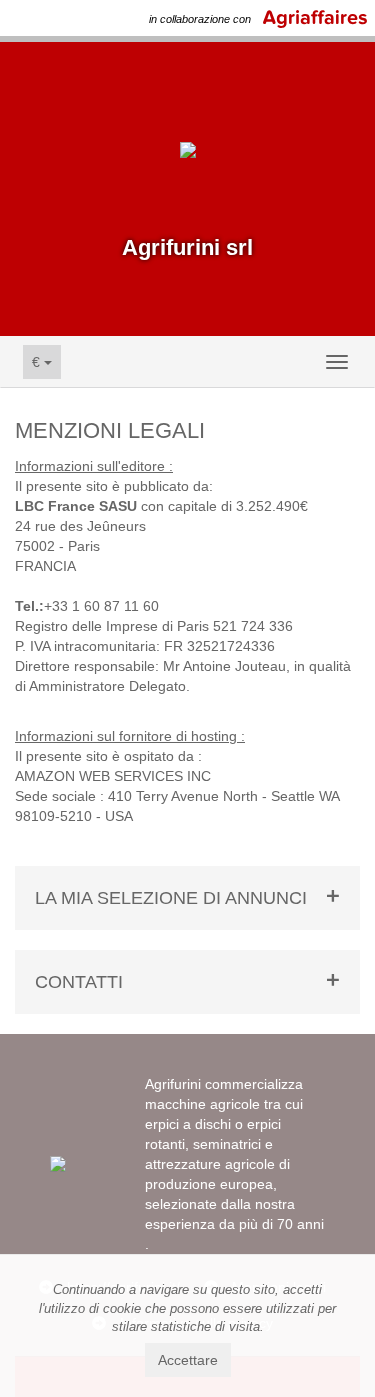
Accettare (188, 1360)
